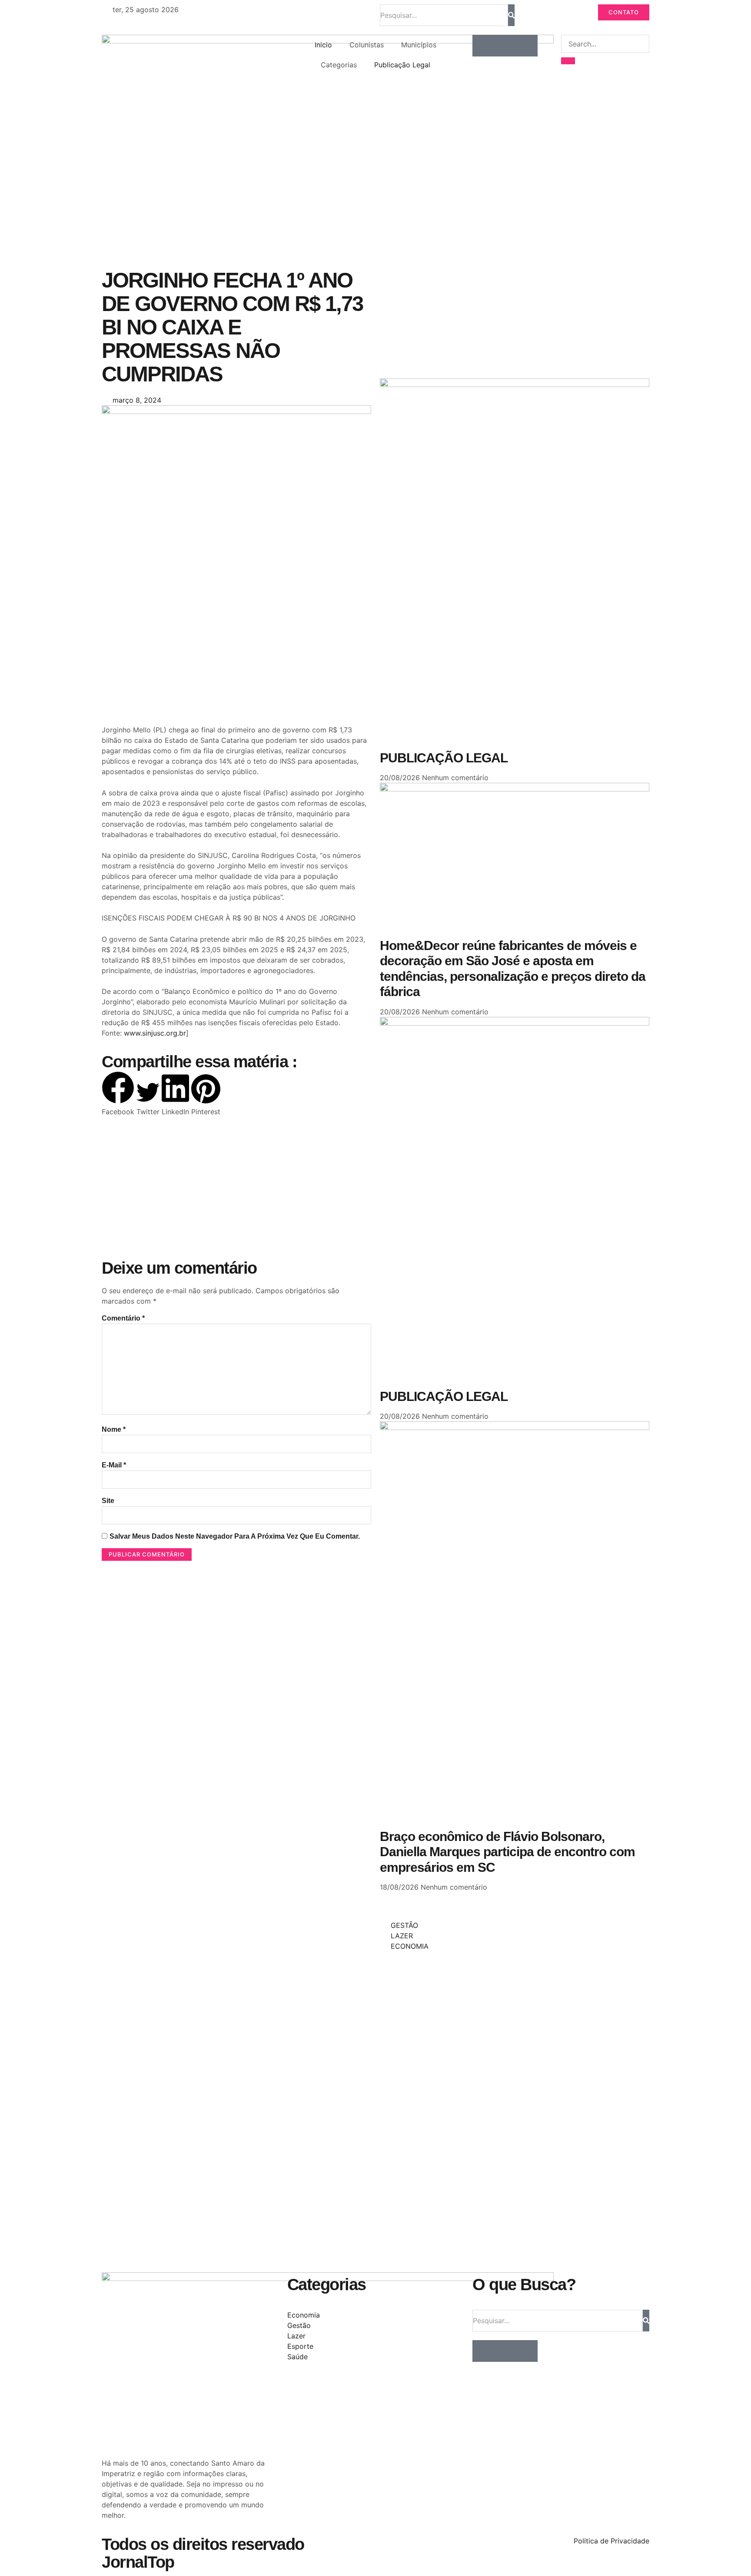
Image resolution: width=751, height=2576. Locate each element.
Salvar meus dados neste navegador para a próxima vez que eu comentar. (235, 1536)
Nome (114, 1429)
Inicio (323, 45)
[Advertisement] (236, 655)
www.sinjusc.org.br (155, 1033)
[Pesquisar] (511, 15)
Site (108, 1501)
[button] (118, 1094)
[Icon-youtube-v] (527, 46)
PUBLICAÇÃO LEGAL (444, 758)
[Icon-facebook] (483, 46)
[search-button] (568, 61)
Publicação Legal (402, 65)
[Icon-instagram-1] (505, 46)
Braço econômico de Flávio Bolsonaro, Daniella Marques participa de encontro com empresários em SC (507, 1852)
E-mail (114, 1465)
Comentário (123, 1318)
